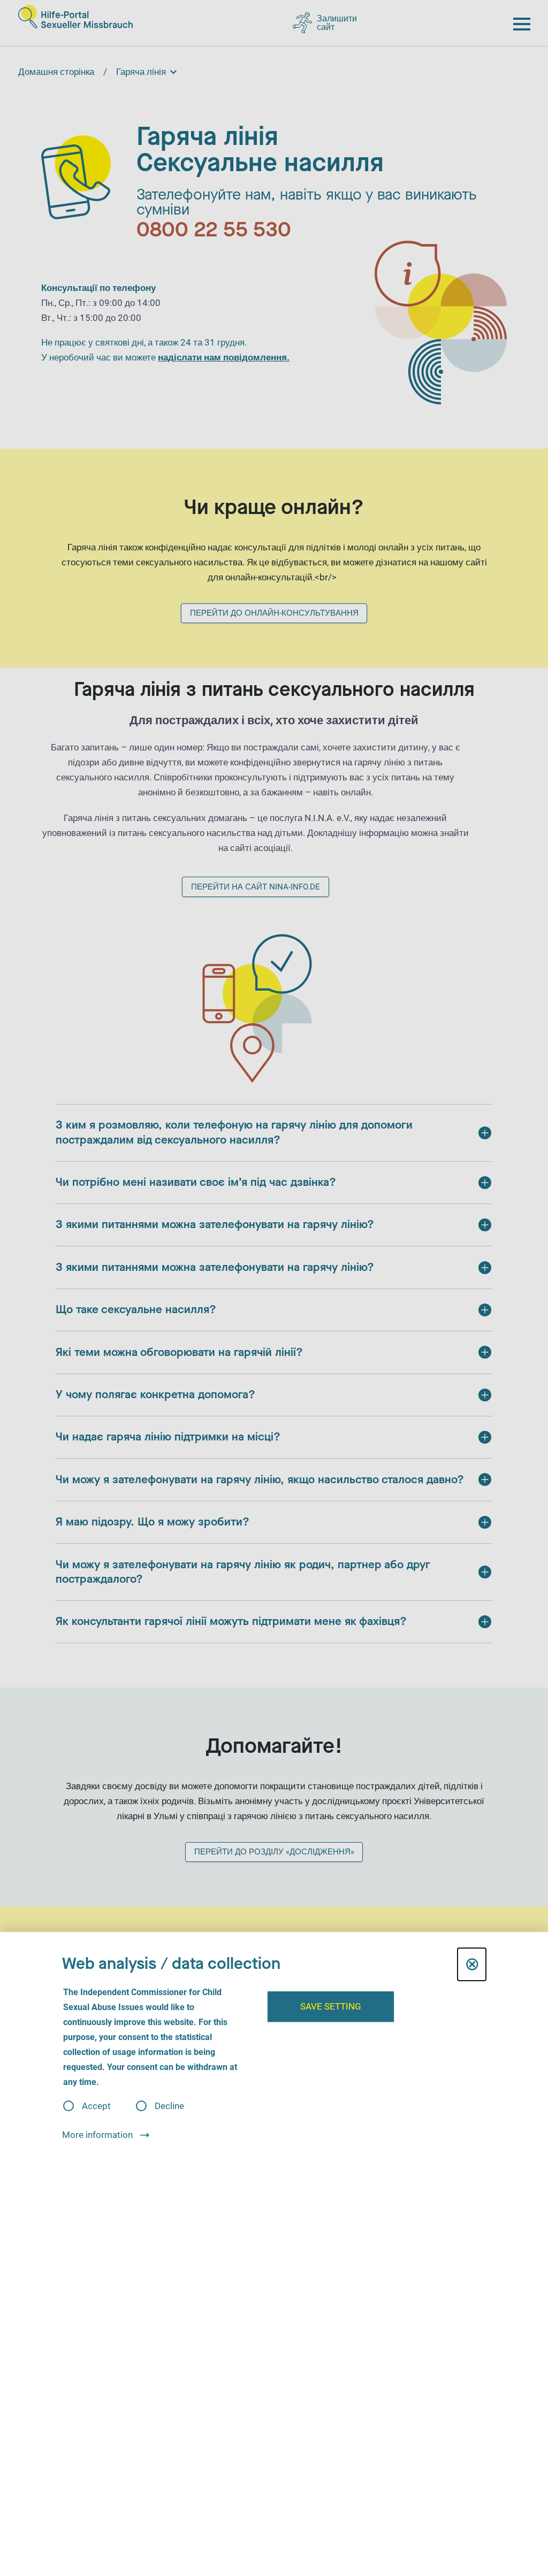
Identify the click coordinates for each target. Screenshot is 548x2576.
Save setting (331, 2006)
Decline (169, 2106)
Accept (96, 2106)
